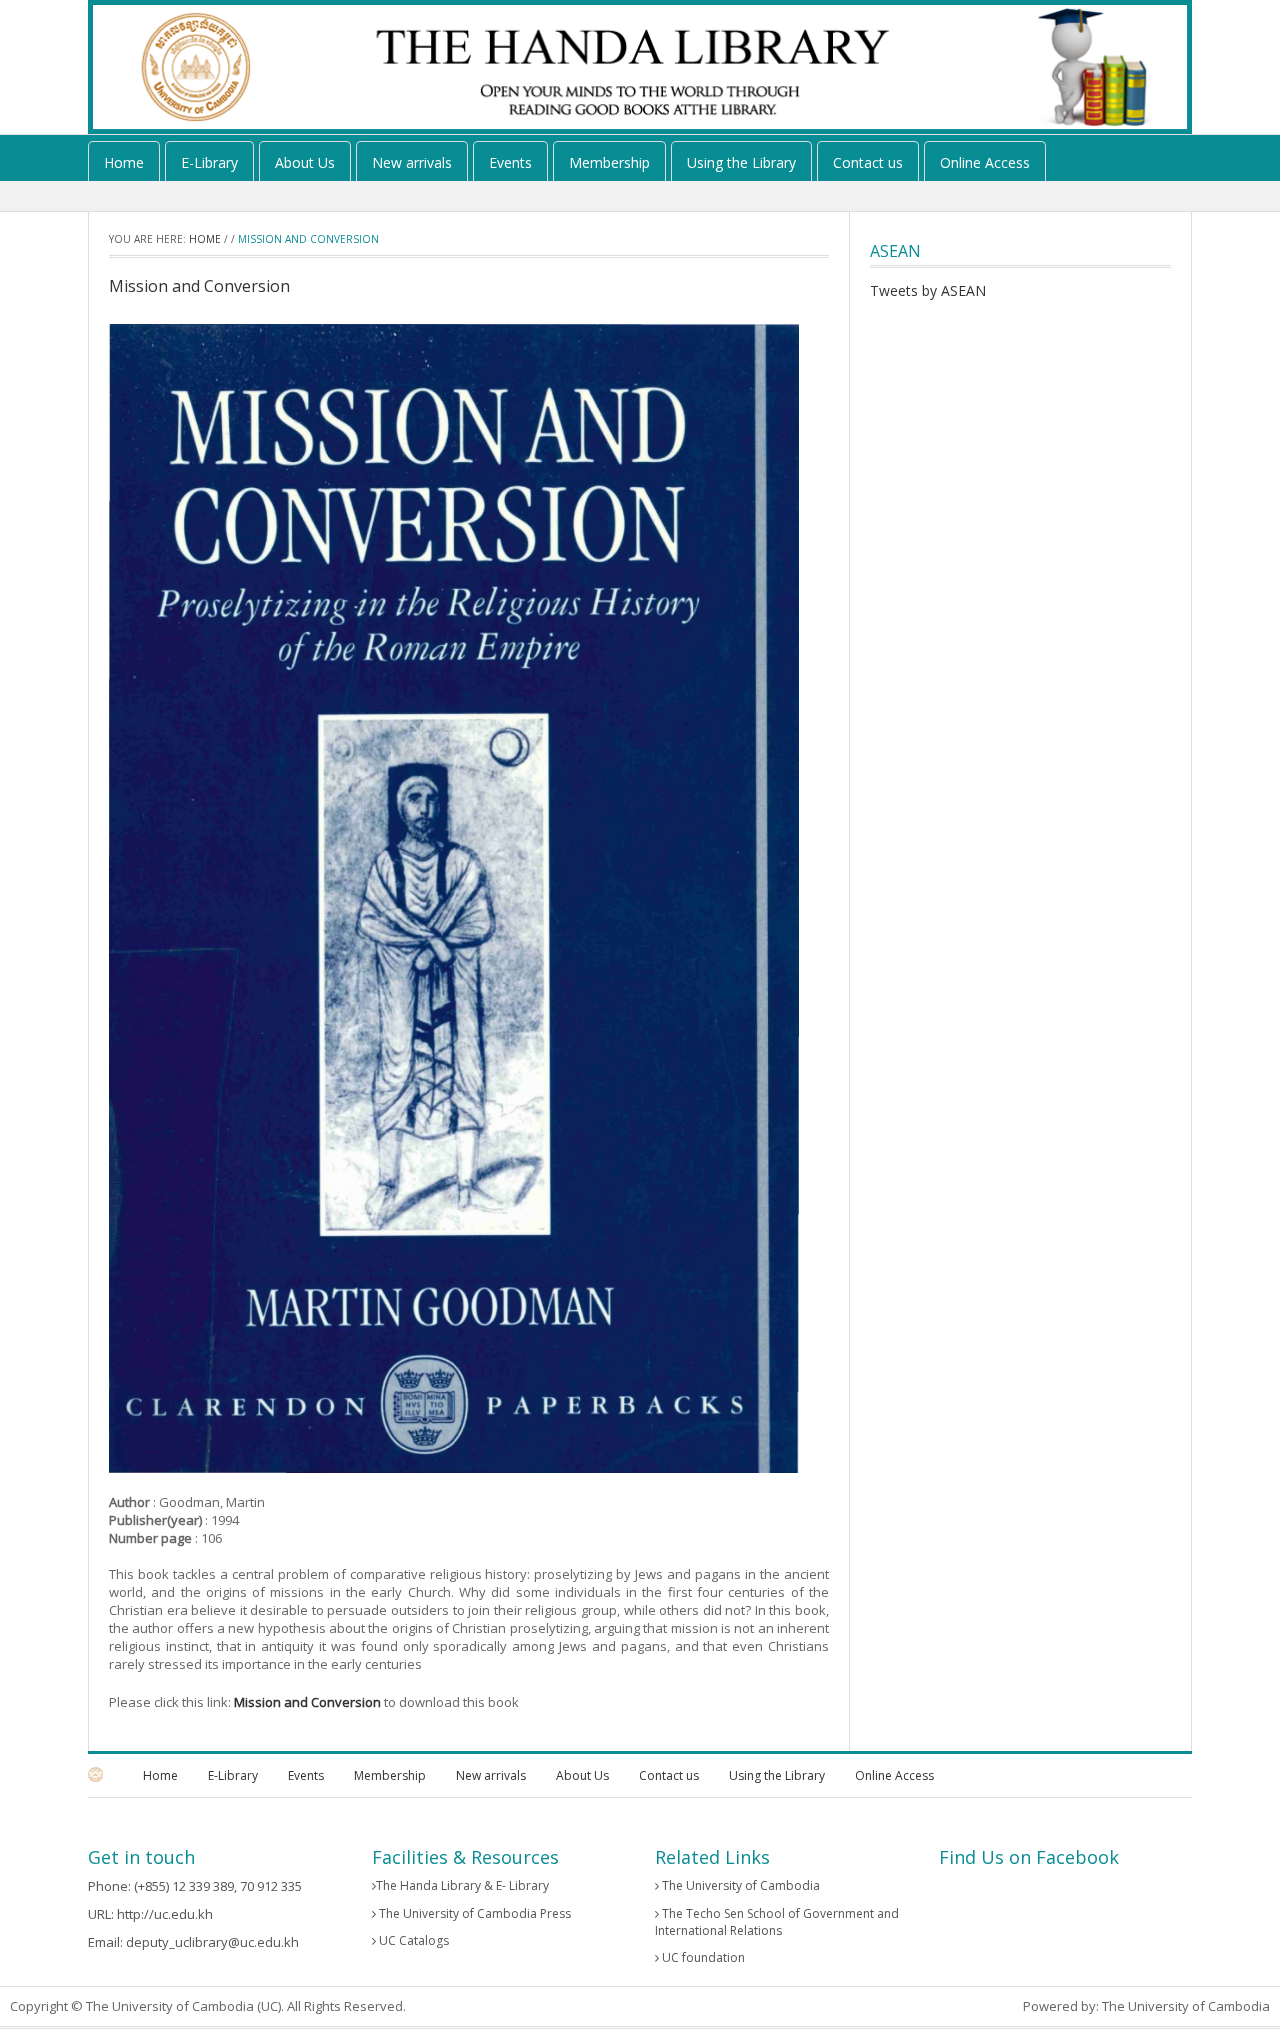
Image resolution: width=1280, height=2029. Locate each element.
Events (510, 162)
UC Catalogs (412, 1940)
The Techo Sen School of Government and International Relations (777, 1922)
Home (124, 162)
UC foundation (702, 1957)
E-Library (209, 162)
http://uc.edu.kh (165, 1914)
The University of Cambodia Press (473, 1913)
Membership (609, 162)
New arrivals (412, 162)
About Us (305, 162)
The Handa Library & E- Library (462, 1885)
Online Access (985, 162)
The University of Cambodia (739, 1885)
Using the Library (741, 162)
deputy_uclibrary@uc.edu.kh (212, 1942)
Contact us (868, 162)
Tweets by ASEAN (928, 290)
